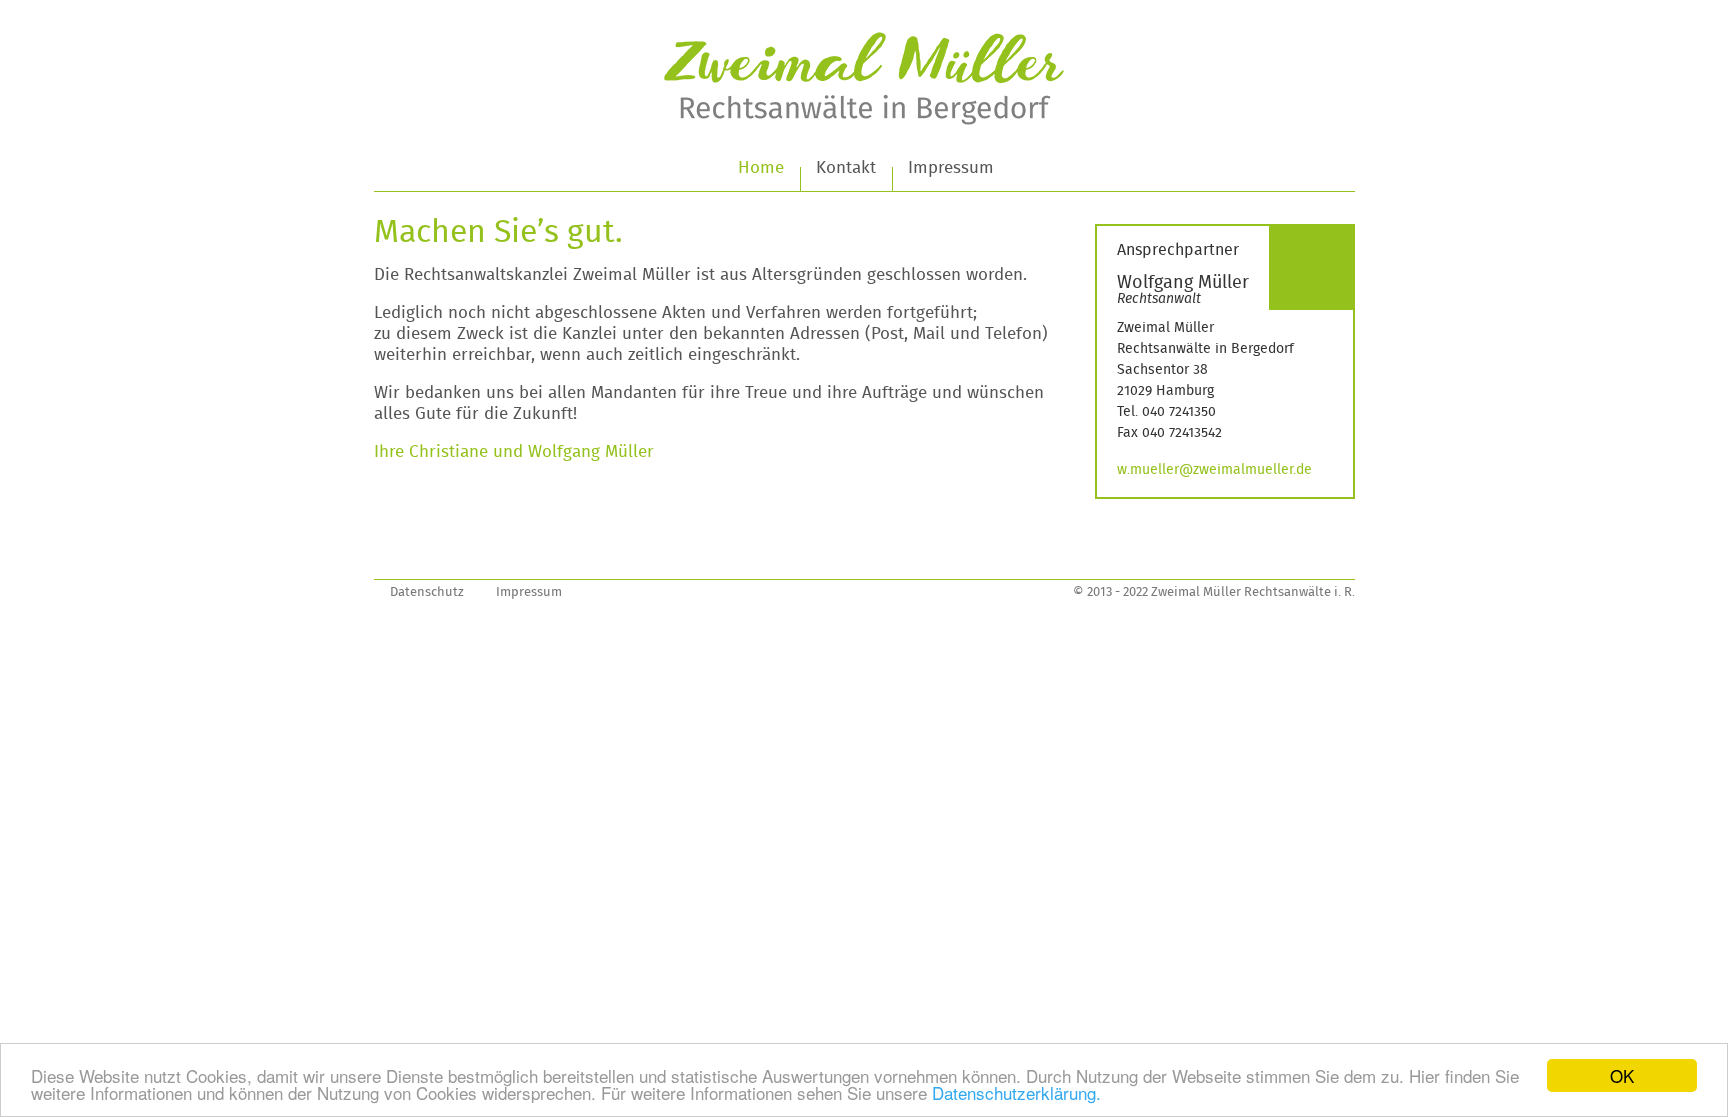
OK (1622, 1075)
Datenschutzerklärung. (1016, 1092)
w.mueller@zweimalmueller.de (1214, 470)
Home (761, 167)
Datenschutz (427, 592)
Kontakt (846, 167)
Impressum (951, 167)
